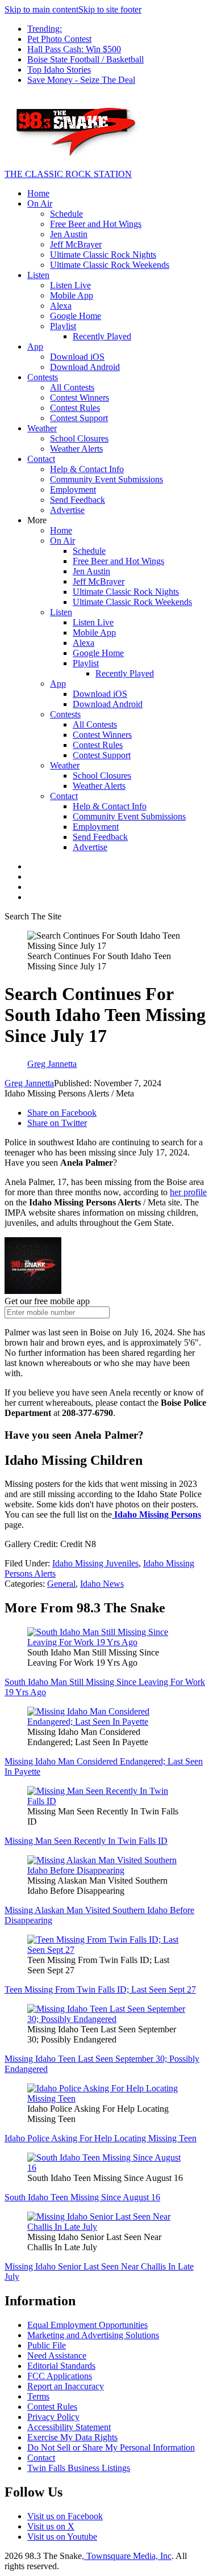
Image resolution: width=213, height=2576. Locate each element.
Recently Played (102, 336)
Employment (73, 489)
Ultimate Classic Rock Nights (103, 255)
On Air (40, 203)
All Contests (72, 387)
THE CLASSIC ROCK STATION (68, 174)
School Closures (79, 438)
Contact (41, 459)
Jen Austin (69, 234)
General (61, 1584)
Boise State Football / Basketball (85, 59)
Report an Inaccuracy (66, 2386)
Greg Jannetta (29, 1083)
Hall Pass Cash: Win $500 (74, 49)
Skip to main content (41, 9)
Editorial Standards (61, 2366)
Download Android (85, 367)
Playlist (63, 326)
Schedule (66, 214)
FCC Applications (60, 2376)
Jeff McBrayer (76, 244)
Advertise (67, 510)
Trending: (45, 29)
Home (38, 193)
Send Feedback (78, 500)
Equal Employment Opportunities (87, 2325)
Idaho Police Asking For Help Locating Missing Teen (101, 2138)
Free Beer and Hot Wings (96, 224)
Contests (43, 377)
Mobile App (72, 295)
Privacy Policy (53, 2417)
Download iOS (77, 357)
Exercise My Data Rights (72, 2437)
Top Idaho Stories (59, 70)
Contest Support (79, 418)
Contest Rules (75, 408)
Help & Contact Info (87, 469)
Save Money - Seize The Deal (81, 80)
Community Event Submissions (106, 479)
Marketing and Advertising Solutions (93, 2335)
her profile (188, 1192)
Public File (47, 2345)
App (35, 346)
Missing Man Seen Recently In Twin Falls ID (86, 1841)
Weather (42, 428)
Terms (38, 2396)
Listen (38, 275)
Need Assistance (57, 2356)
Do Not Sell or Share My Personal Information (111, 2447)
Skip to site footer (110, 9)
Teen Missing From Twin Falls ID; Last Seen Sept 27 (100, 1989)
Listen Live (70, 285)
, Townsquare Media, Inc (127, 2556)
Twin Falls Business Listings (79, 2468)
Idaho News (102, 1584)
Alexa (61, 306)
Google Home (76, 316)
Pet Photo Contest (59, 39)
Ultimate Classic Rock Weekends (110, 265)
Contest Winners (80, 398)
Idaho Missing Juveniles (95, 1563)
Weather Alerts (76, 449)
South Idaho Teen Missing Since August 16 (82, 2197)
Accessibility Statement (69, 2427)
